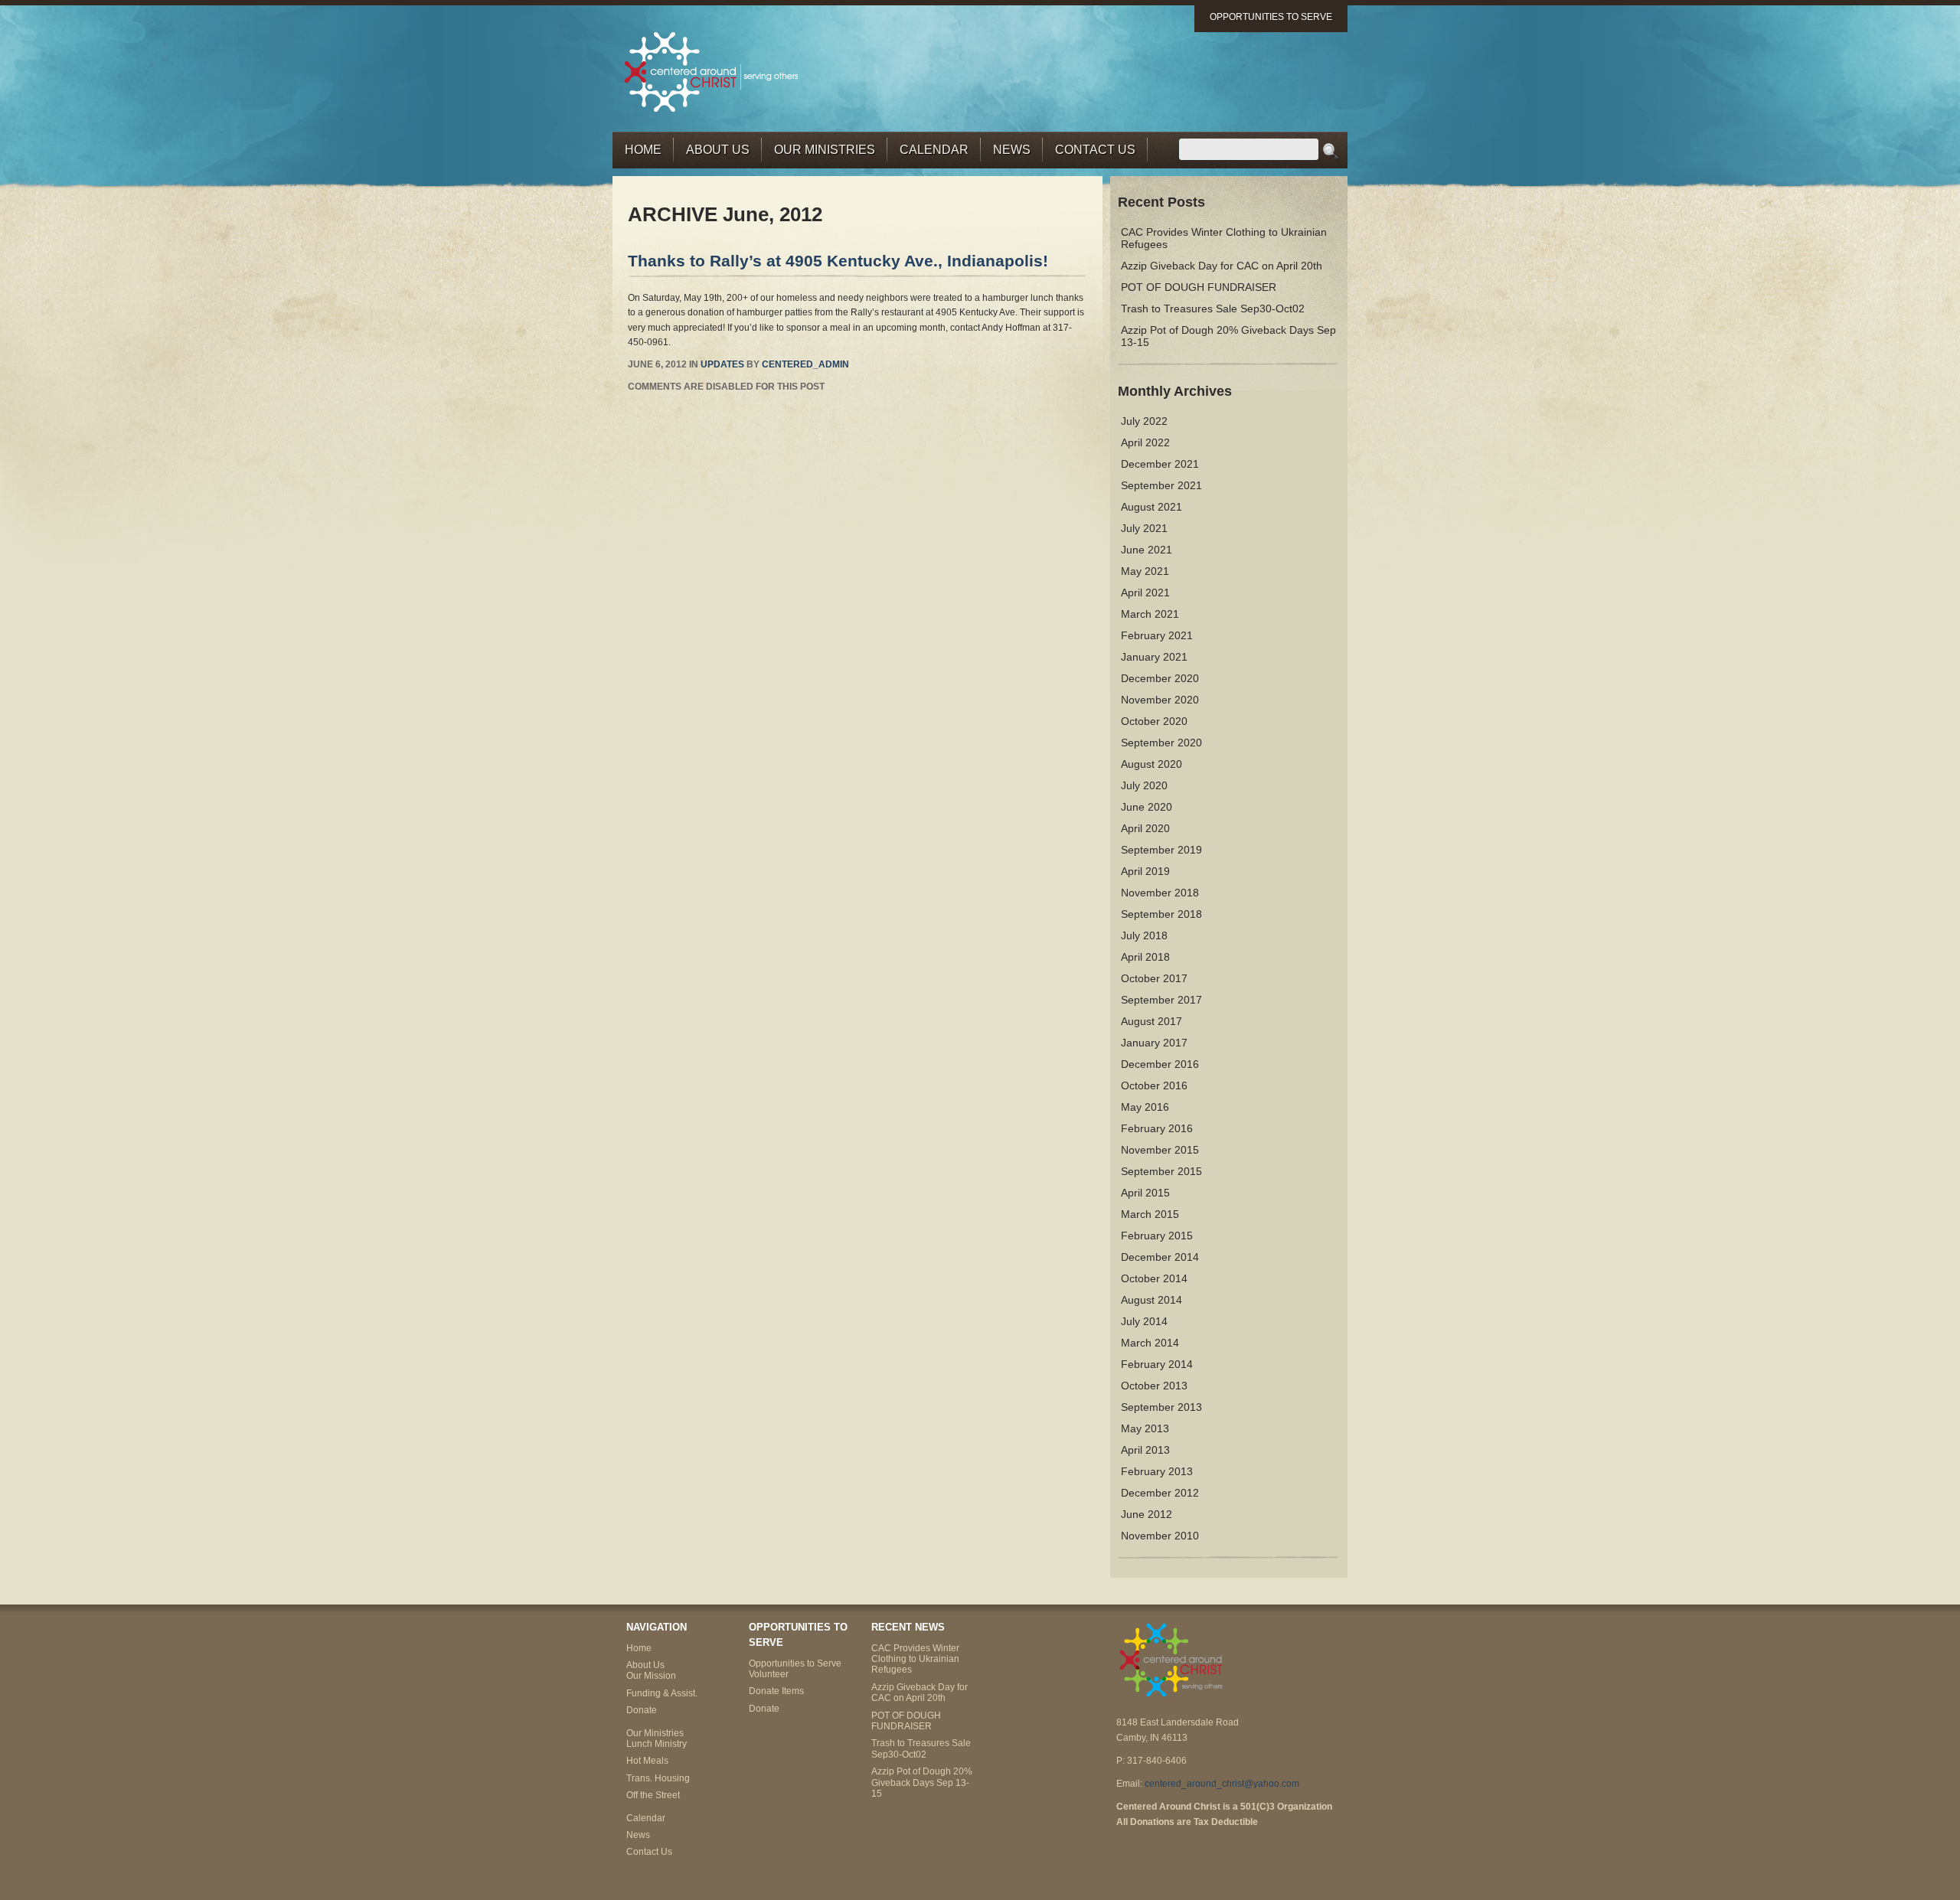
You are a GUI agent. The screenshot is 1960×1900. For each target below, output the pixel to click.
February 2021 (1157, 635)
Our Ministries (825, 150)
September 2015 (1161, 1171)
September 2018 (1161, 914)
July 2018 (1144, 935)
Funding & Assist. (662, 1693)
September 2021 (1161, 485)
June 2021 (1147, 550)
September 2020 (1161, 743)
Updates (722, 364)
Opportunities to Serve (1271, 17)
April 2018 (1145, 957)
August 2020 (1151, 764)
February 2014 (1157, 1364)
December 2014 (1160, 1257)
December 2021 (1160, 464)
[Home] (712, 71)
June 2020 (1147, 807)
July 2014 (1144, 1321)
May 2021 (1145, 571)
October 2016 (1154, 1085)
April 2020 (1145, 828)
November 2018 (1160, 893)
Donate (642, 1710)
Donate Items (776, 1691)
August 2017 (1151, 1021)
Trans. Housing (658, 1778)
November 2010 (1160, 1536)
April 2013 (1145, 1450)
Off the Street (653, 1795)
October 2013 (1154, 1386)
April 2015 (1145, 1193)
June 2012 (1147, 1514)
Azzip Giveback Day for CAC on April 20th (1222, 266)
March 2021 (1150, 614)
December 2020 (1160, 678)
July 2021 (1144, 528)
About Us (718, 150)
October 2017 (1154, 978)
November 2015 (1160, 1150)
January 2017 (1154, 1043)
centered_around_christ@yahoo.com (1222, 1784)
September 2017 (1161, 1000)
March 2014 (1150, 1343)
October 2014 (1154, 1278)
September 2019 (1161, 850)
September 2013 (1161, 1407)
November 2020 (1160, 700)
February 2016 (1157, 1128)
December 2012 (1160, 1493)
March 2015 (1150, 1214)
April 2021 (1145, 593)
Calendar (934, 150)
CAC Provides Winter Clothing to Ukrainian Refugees (915, 1659)
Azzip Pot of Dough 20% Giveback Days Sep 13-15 (922, 1782)
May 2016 (1145, 1107)
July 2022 (1144, 421)
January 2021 (1154, 657)
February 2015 (1157, 1236)
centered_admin (805, 364)
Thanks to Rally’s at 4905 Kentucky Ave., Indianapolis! (838, 261)
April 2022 (1145, 442)
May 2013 (1145, 1428)
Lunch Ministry (657, 1744)
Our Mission (651, 1676)
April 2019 (1145, 871)
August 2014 (1151, 1300)
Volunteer (769, 1674)
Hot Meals (647, 1761)
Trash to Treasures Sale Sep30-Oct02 (1213, 309)
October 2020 (1154, 721)
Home (643, 150)
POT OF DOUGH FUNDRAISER (1199, 287)
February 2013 (1157, 1471)
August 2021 (1151, 507)
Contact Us (1095, 150)
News (1012, 150)
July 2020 (1144, 785)
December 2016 (1160, 1064)
